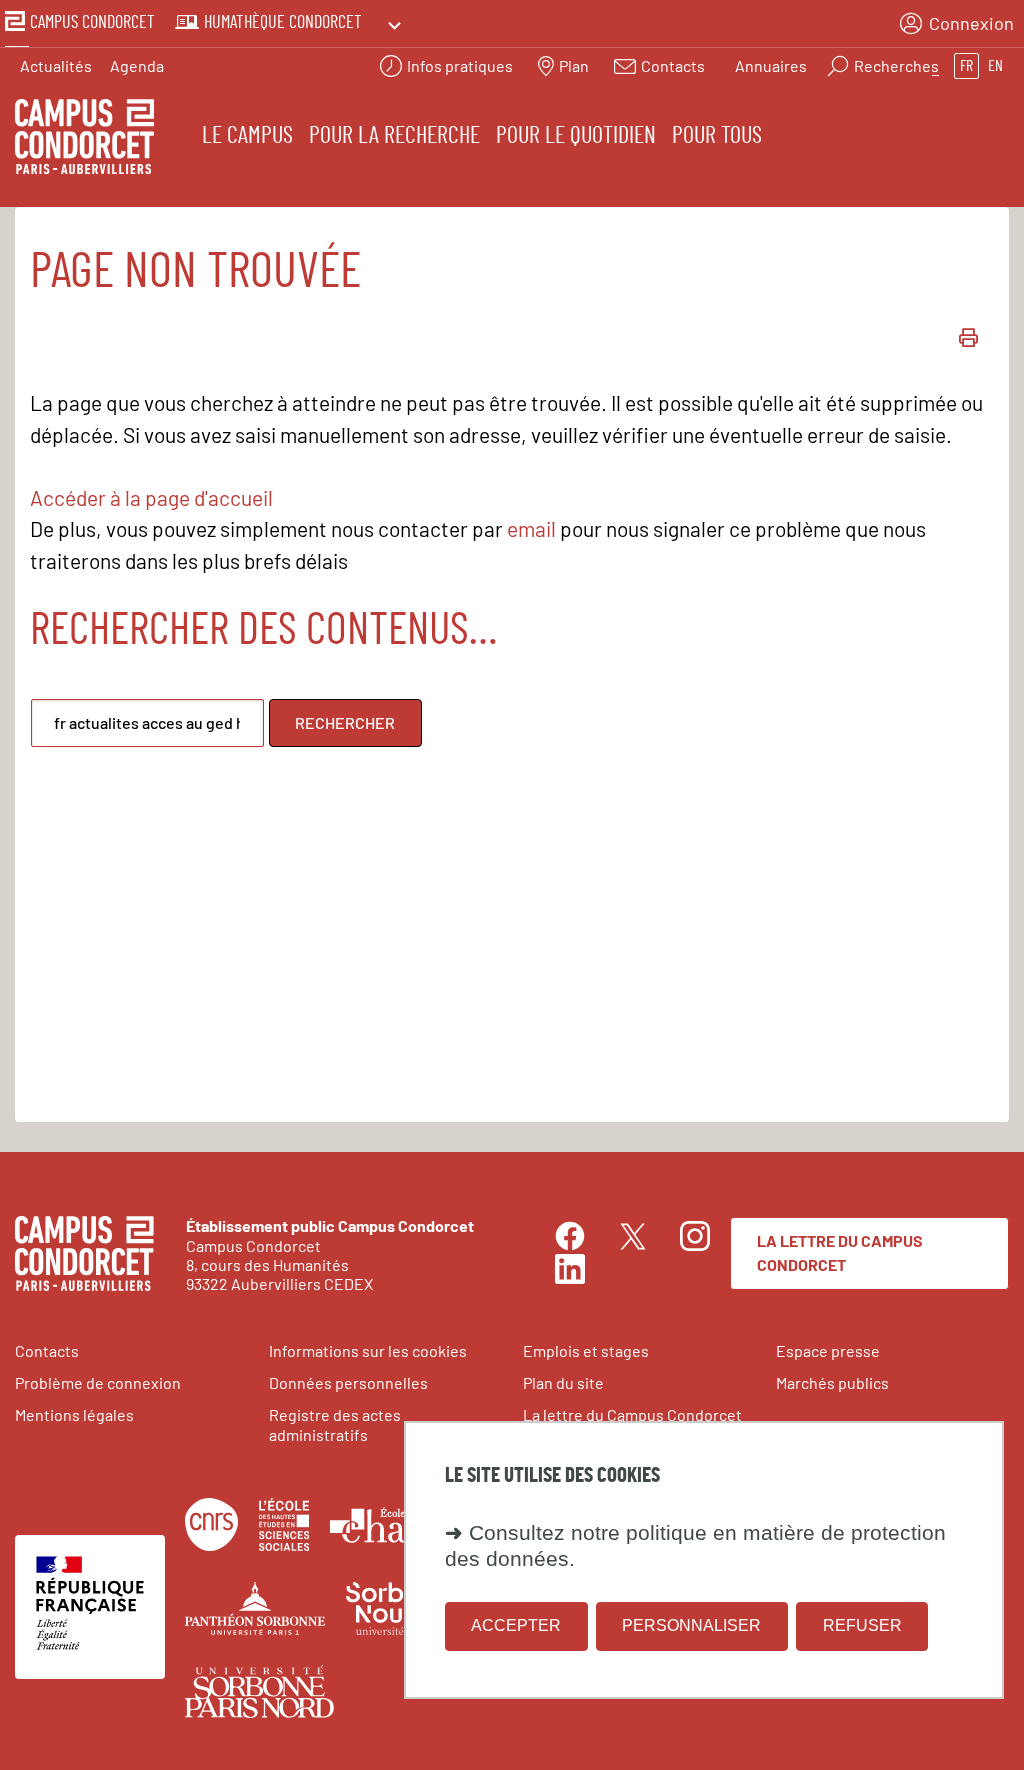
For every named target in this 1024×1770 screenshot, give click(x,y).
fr (966, 66)
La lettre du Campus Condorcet (840, 1252)
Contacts (47, 1350)
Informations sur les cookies (368, 1350)
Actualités (56, 65)
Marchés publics (832, 1382)
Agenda (137, 65)
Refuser (862, 1625)
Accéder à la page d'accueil (151, 497)
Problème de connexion (98, 1382)
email (531, 528)
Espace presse (828, 1350)
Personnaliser (691, 1625)
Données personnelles (348, 1382)
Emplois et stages (586, 1350)
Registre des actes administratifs (335, 1424)
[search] (147, 723)
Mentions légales (74, 1414)
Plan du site (563, 1382)
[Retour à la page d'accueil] (84, 139)
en (995, 66)
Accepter (516, 1625)
